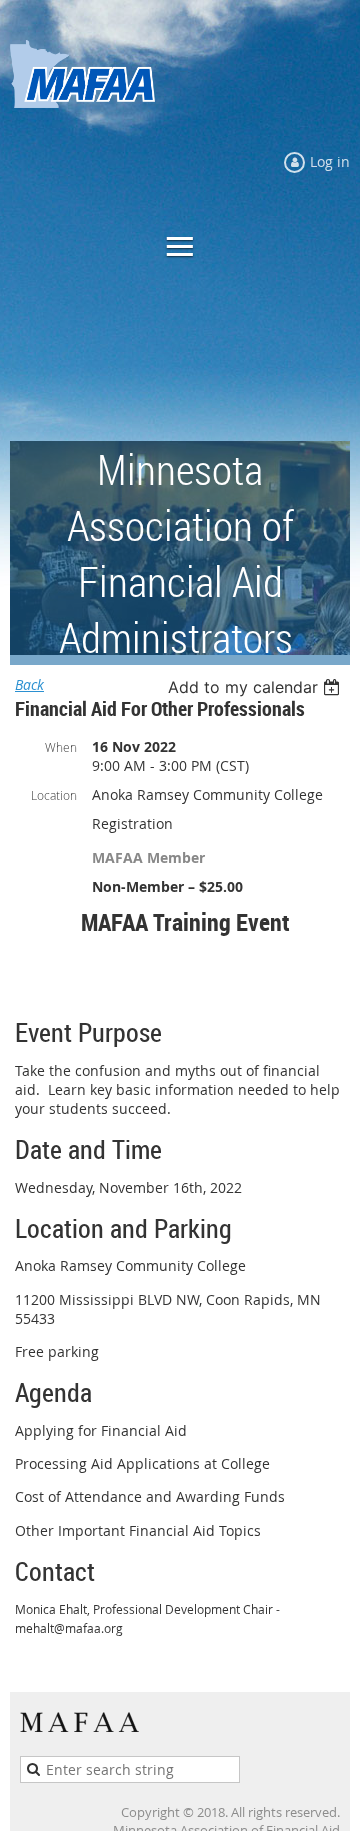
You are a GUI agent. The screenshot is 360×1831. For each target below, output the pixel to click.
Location (54, 795)
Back (29, 684)
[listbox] (256, 687)
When (61, 747)
